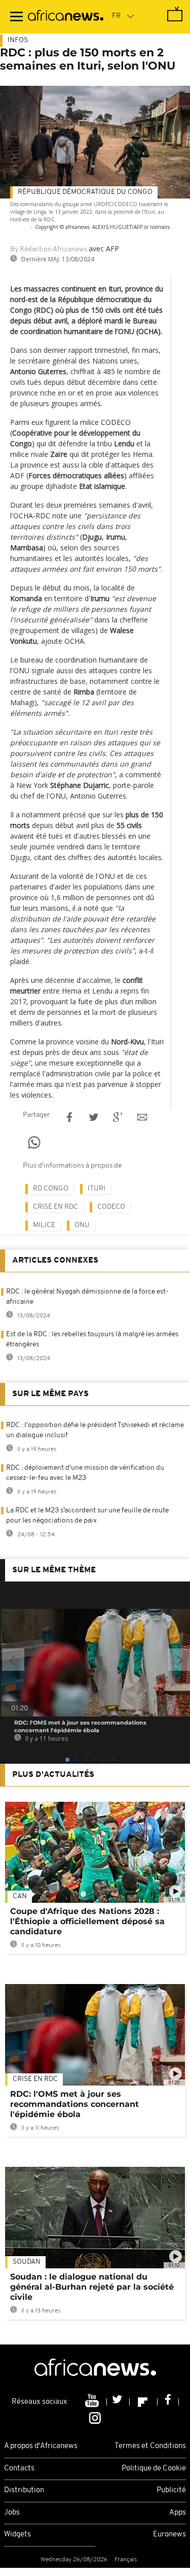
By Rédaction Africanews (49, 250)
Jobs (12, 2513)
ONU (82, 1225)
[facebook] (168, 2402)
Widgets (17, 2535)
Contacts (19, 2469)
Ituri (97, 1189)
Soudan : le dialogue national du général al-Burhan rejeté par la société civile (92, 2287)
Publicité (171, 2490)
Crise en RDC (55, 1207)
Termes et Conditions (150, 2446)
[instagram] (95, 2418)
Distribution (24, 2490)
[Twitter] (118, 2402)
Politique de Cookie (154, 2469)
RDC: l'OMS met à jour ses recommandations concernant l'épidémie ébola (74, 2104)
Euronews (169, 2535)
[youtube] (93, 2402)
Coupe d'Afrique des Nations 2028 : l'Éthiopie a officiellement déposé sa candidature (87, 1921)
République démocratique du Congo (85, 192)
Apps (178, 2513)
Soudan (27, 2262)
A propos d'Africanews (41, 2446)
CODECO (111, 1207)
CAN (20, 1896)
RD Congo (51, 1189)
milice (44, 1225)
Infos (18, 40)
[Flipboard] (144, 2402)
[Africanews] (66, 17)
